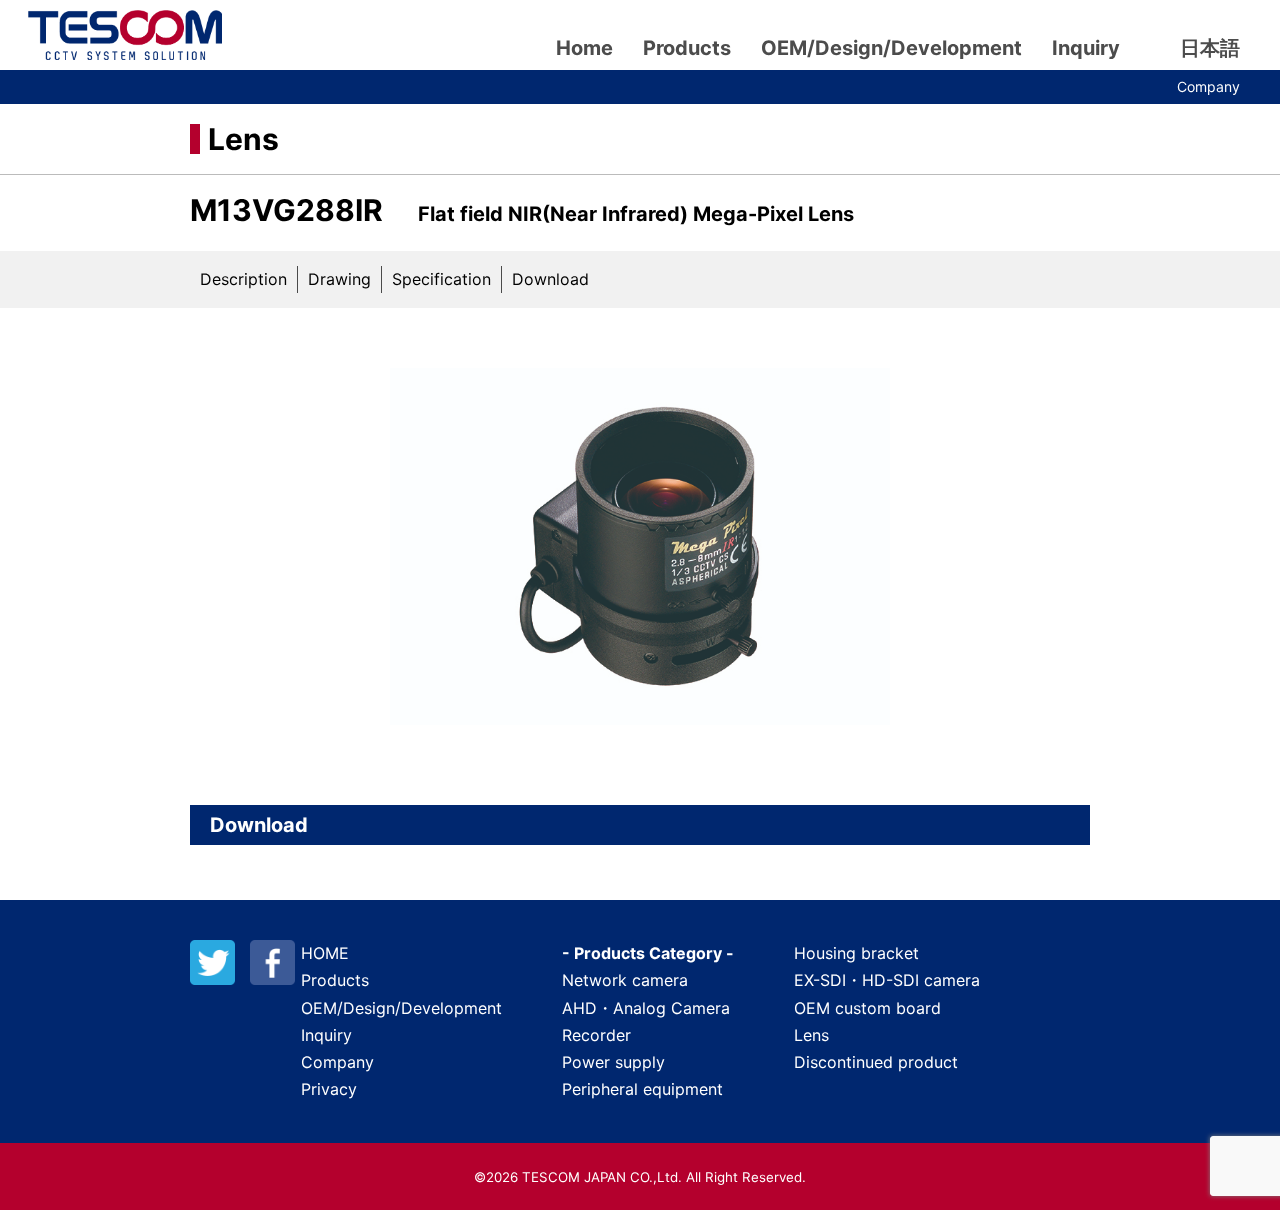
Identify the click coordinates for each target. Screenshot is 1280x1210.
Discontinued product (876, 1062)
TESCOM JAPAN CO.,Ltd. (125, 35)
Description (243, 279)
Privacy (329, 1089)
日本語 (1210, 48)
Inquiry (1086, 48)
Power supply (613, 1062)
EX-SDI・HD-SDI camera (887, 980)
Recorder (596, 1035)
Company (1208, 86)
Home (584, 48)
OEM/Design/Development (891, 48)
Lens (243, 139)
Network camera (625, 980)
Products (687, 48)
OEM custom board (867, 1008)
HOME (325, 953)
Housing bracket (856, 953)
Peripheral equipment (642, 1089)
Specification (441, 279)
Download (550, 279)
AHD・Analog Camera (646, 1008)
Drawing (339, 279)
